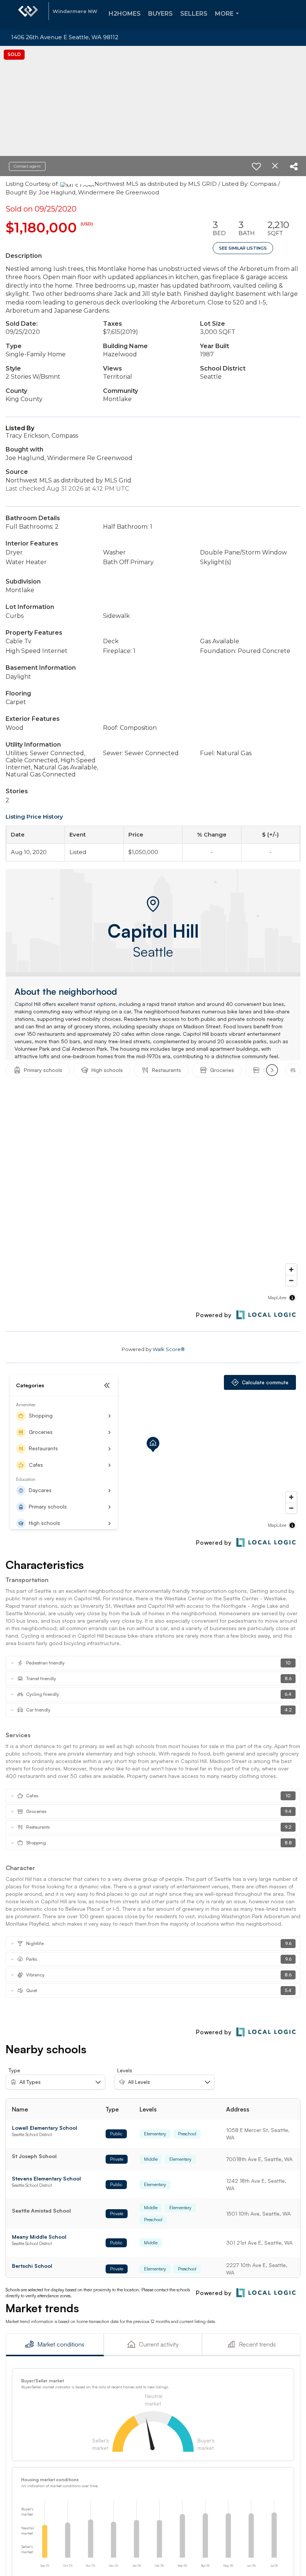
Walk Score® (169, 1349)
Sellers (194, 14)
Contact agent (27, 166)
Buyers (160, 14)
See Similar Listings (243, 248)
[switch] (256, 166)
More (228, 20)
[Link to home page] (28, 15)
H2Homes (125, 14)
